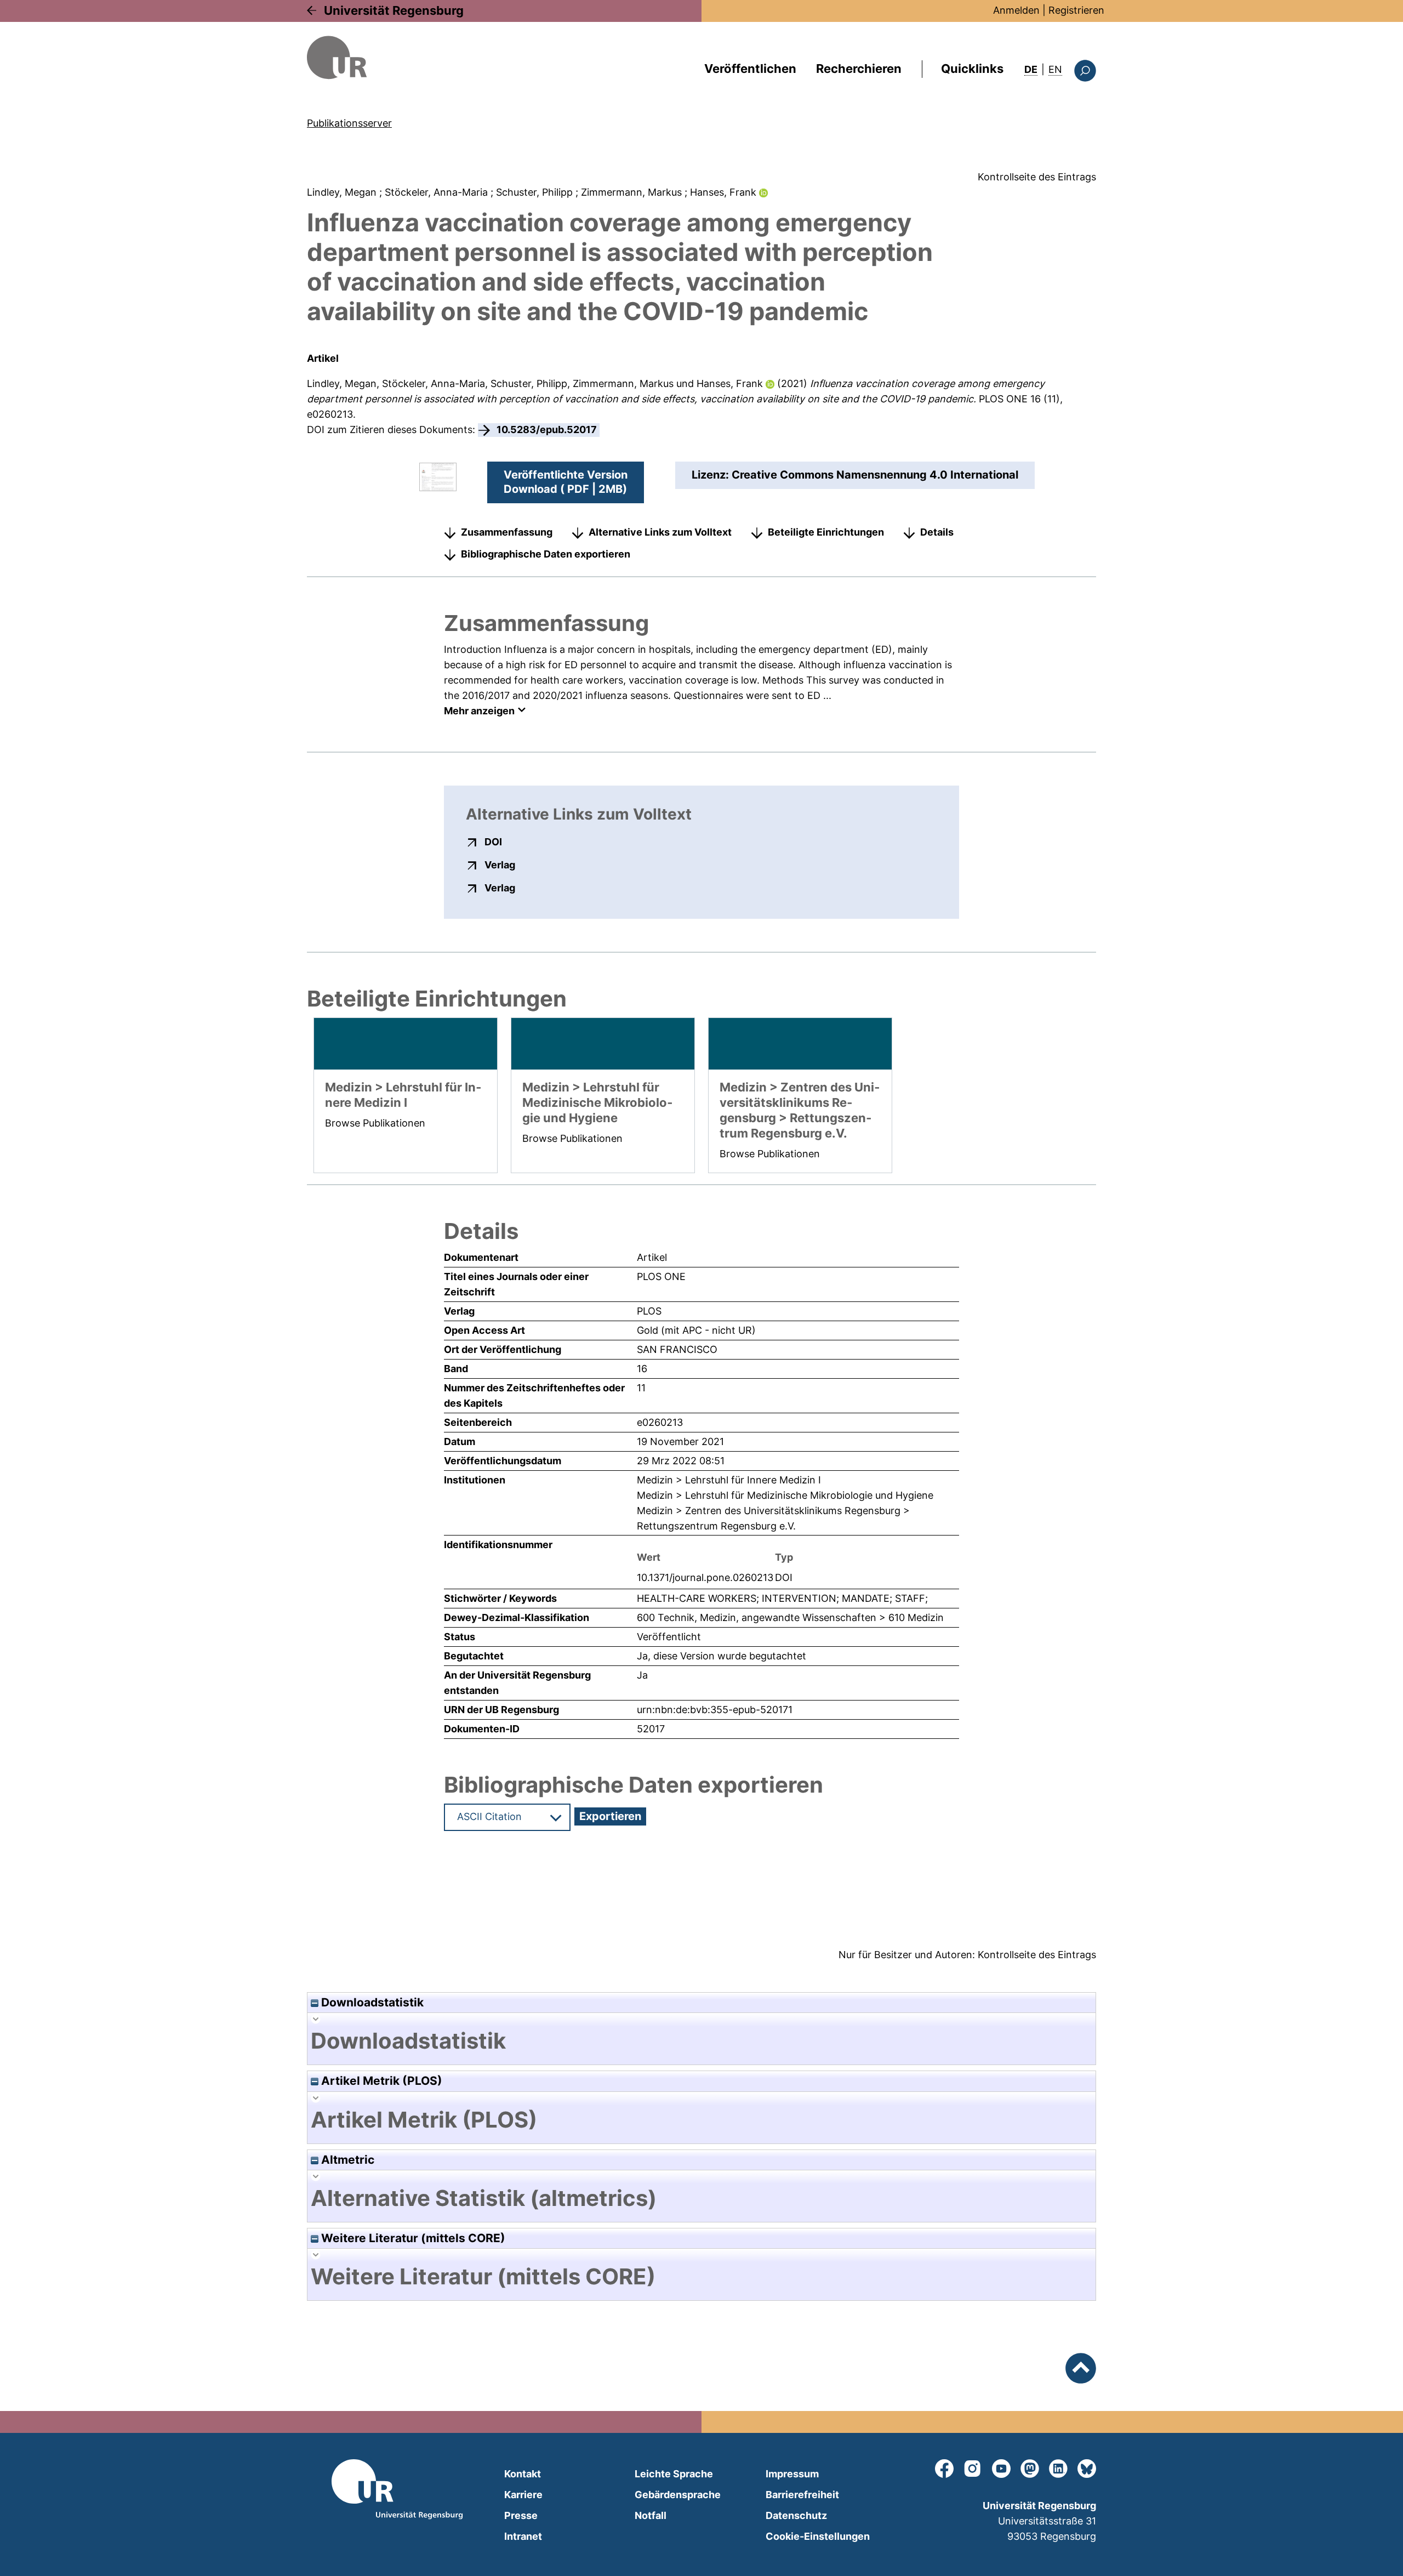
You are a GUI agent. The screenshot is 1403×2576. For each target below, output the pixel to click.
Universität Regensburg (394, 10)
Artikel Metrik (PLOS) (380, 2081)
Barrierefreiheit (802, 2495)
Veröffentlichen (750, 69)
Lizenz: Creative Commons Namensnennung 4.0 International (855, 475)
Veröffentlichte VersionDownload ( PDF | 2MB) (566, 482)
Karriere (523, 2495)
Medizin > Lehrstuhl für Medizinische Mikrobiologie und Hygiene (785, 1495)
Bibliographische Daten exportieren (546, 554)
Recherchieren (859, 69)
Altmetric (346, 2160)
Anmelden (1016, 10)
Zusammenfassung (507, 532)
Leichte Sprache (674, 2474)
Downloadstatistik (371, 2002)
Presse (521, 2515)
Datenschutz (796, 2515)
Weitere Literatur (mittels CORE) (412, 2238)
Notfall (651, 2515)
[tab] (701, 2041)
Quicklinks (972, 69)
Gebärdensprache (678, 2495)
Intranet (523, 2536)
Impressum (792, 2474)
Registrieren (1076, 10)
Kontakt (523, 2474)
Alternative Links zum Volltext (660, 532)
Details (937, 532)
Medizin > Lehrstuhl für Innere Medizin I (729, 1480)
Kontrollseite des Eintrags (1037, 177)
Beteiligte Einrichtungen (826, 532)
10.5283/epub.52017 (547, 430)
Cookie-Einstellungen (818, 2536)
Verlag (500, 865)
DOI (493, 841)
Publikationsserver (349, 123)
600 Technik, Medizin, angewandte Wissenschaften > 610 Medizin (790, 1617)
